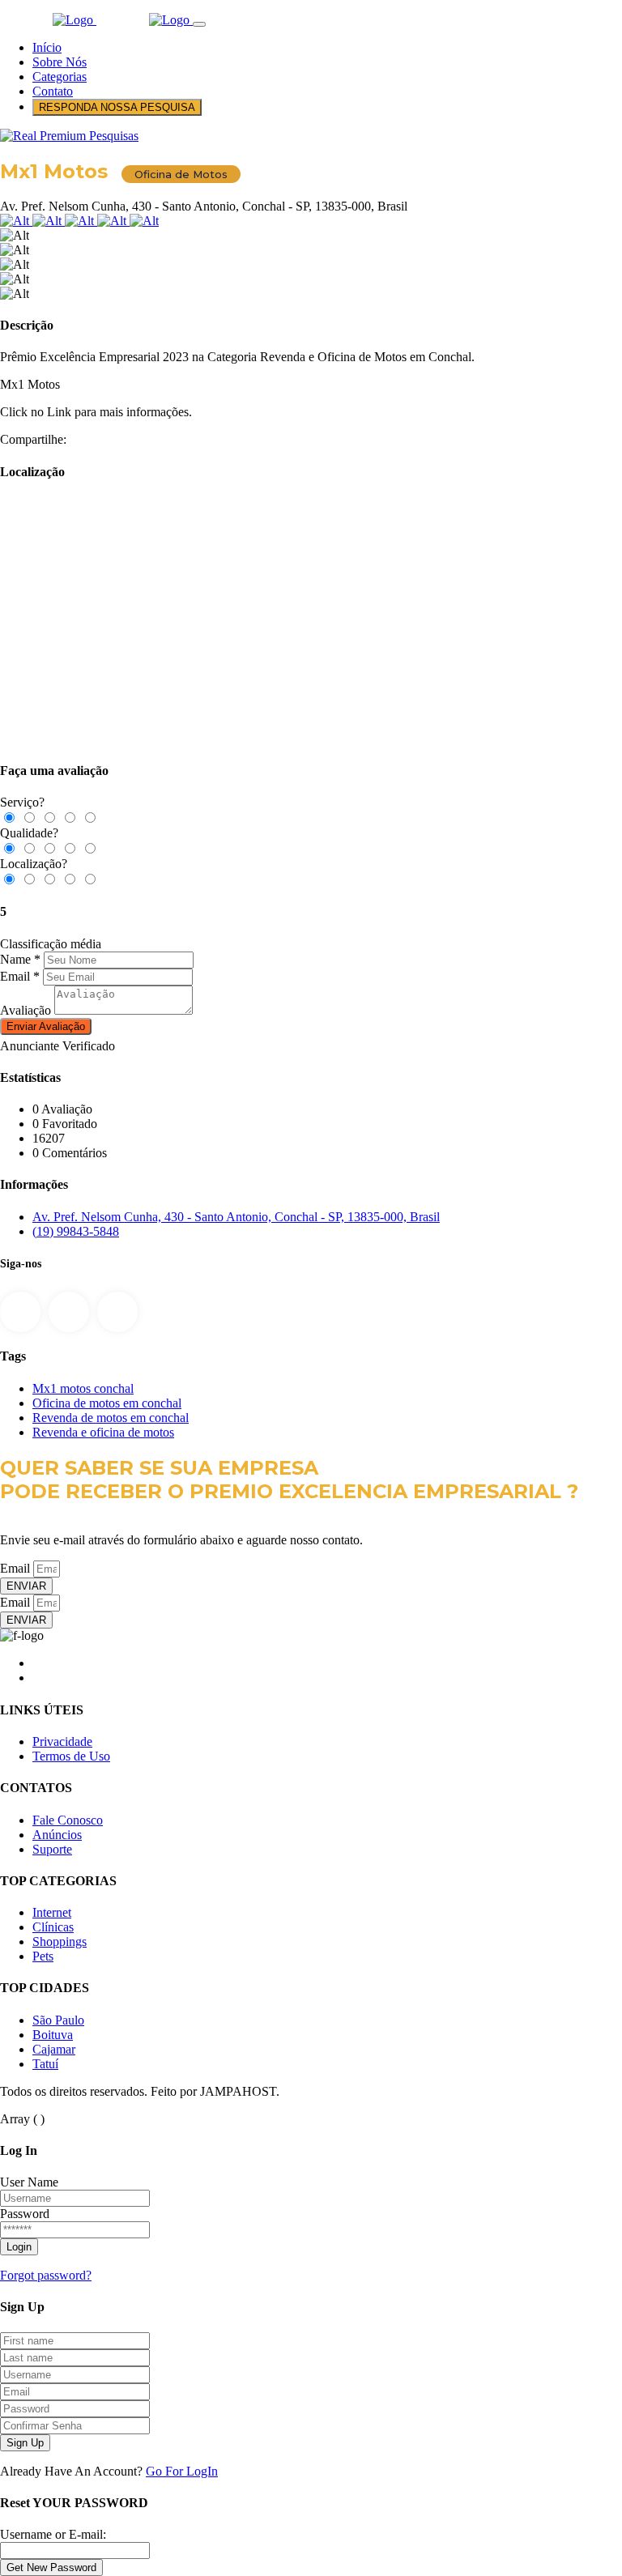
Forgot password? (46, 2275)
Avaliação (26, 1010)
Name (15, 959)
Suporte (52, 1849)
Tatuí (45, 2064)
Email (15, 976)
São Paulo (58, 2020)
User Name (29, 2182)
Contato (53, 91)
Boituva (53, 2035)
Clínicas (53, 1927)
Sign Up (25, 2443)
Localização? (34, 864)
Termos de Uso (71, 1756)
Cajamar (54, 2049)
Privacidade (62, 1741)
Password (25, 2214)
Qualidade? (29, 833)
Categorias (60, 77)
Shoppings (60, 1942)
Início (47, 47)
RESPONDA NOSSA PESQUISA (117, 107)
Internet (52, 1912)
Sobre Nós (60, 62)
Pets (43, 1956)
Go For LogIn (182, 2471)
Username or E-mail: (53, 2534)
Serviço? (22, 802)
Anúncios (57, 1835)
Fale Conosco (68, 1820)
